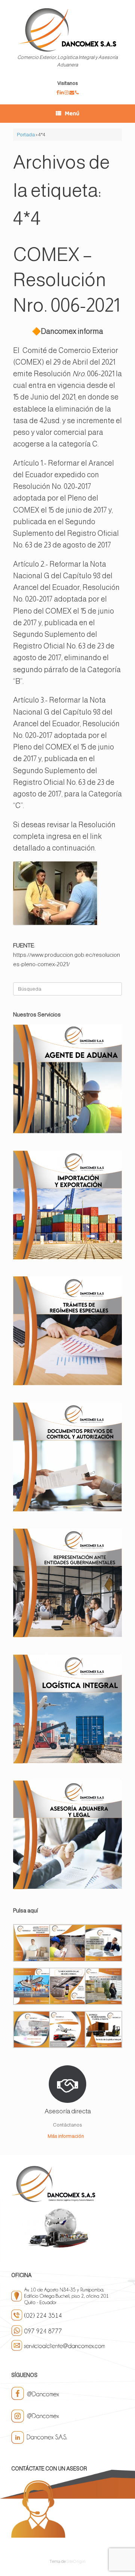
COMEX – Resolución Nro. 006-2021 (67, 280)
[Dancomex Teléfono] (77, 93)
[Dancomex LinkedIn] (62, 93)
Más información (66, 2136)
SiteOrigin (76, 2561)
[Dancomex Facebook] (58, 93)
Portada (26, 135)
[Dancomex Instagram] (67, 93)
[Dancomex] (67, 30)
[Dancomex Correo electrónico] (72, 93)
